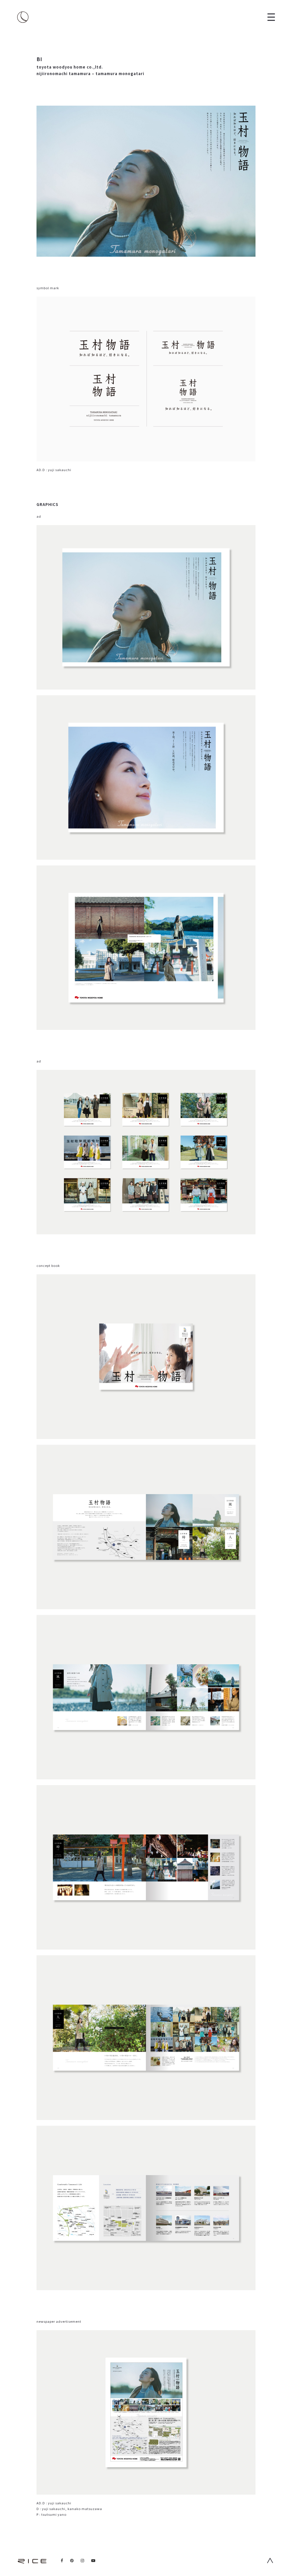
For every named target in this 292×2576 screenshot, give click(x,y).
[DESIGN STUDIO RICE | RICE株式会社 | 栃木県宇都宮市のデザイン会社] (23, 17)
